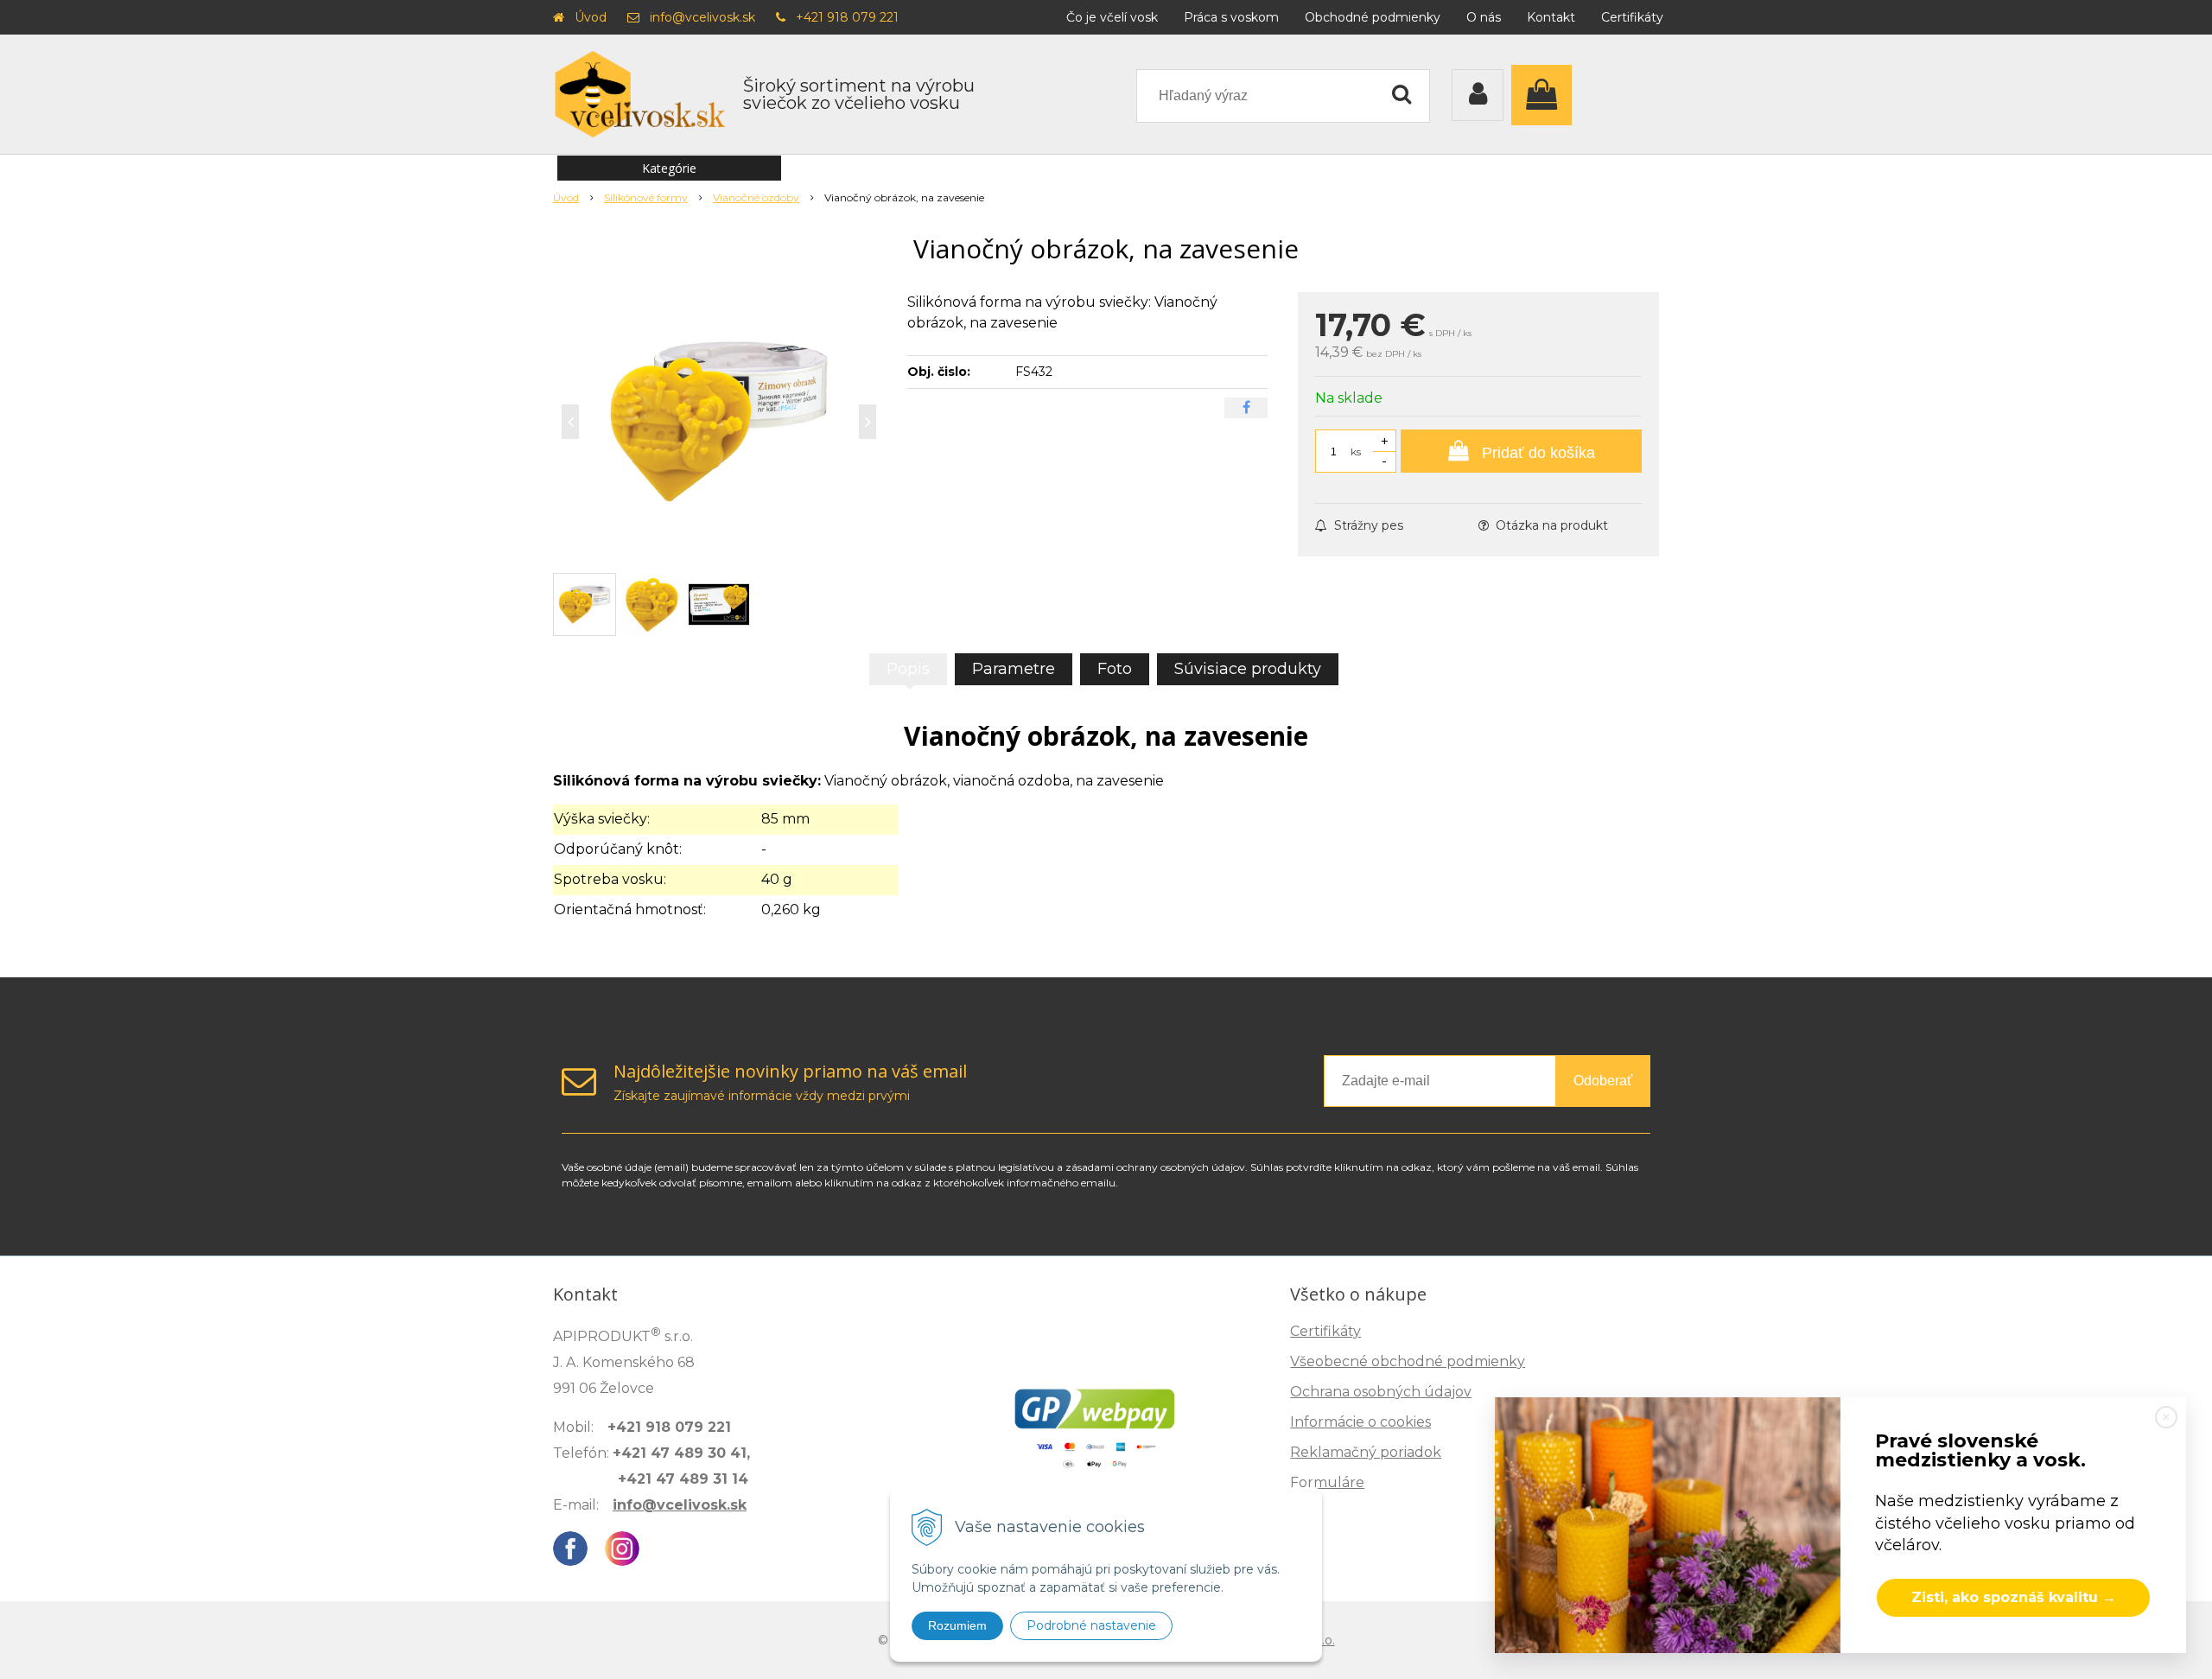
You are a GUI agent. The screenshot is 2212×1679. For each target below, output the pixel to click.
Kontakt (1551, 17)
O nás (1484, 17)
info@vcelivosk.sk (702, 17)
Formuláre (1327, 1482)
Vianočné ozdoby (756, 197)
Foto (1115, 669)
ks (1356, 452)
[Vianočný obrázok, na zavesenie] (719, 422)
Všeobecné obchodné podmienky (1408, 1361)
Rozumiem (957, 1625)
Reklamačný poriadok (1366, 1452)
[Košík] (1546, 95)
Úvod (591, 17)
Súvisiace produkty (1248, 669)
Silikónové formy (646, 197)
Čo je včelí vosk (1112, 17)
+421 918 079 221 (847, 17)
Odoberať (1603, 1081)
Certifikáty (1632, 17)
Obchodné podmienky (1373, 17)
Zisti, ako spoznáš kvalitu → (2014, 1597)
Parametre (1014, 669)
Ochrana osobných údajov (1381, 1392)
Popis (908, 669)
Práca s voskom (1231, 17)
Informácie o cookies (1360, 1422)
